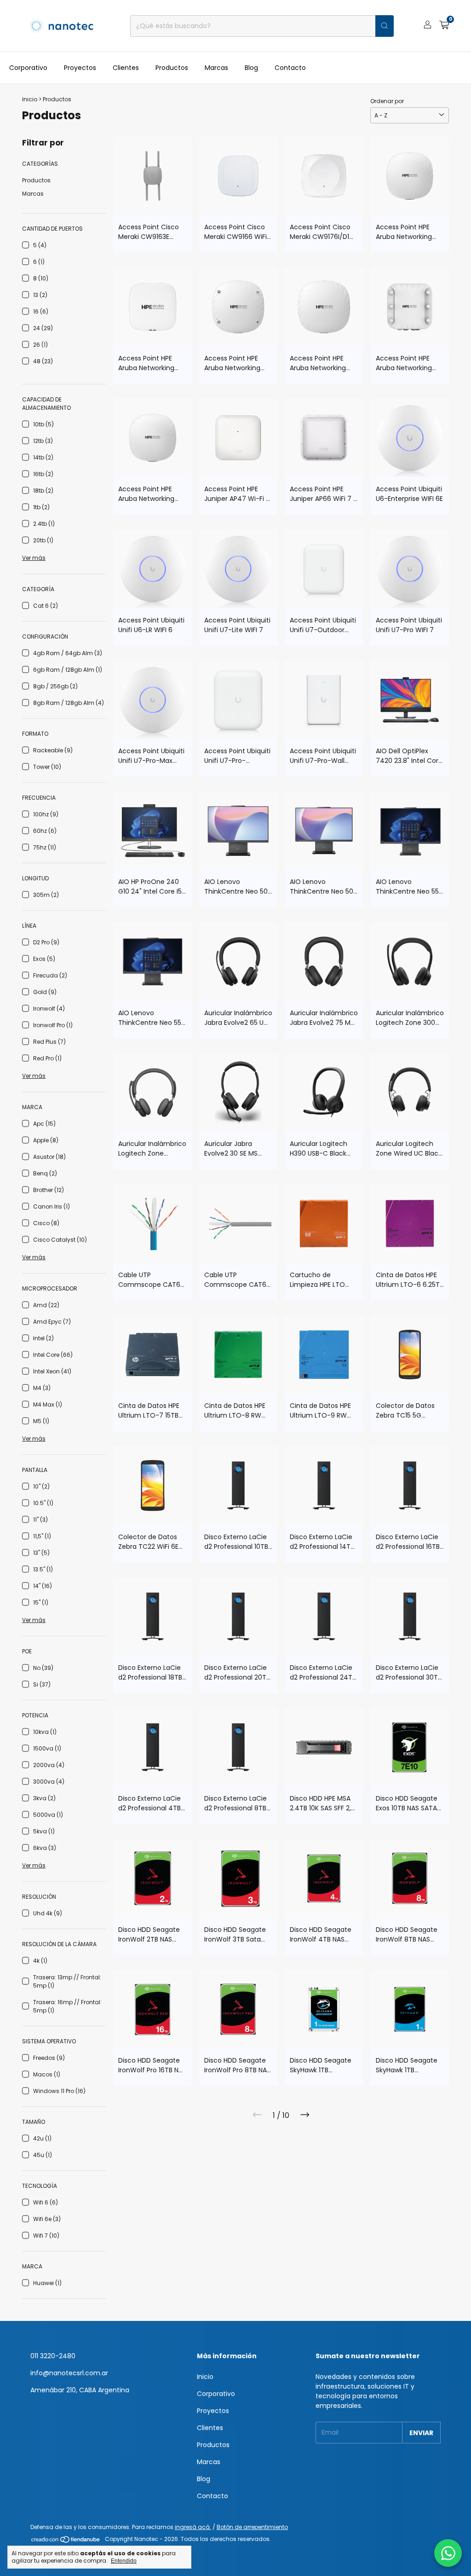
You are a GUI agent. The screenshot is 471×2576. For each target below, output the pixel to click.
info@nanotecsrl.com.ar (69, 2373)
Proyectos (80, 68)
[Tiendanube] (66, 2541)
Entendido (124, 2561)
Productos (172, 68)
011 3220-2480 (53, 2356)
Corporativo (28, 68)
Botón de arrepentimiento (252, 2527)
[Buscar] (385, 26)
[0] (444, 26)
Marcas (216, 68)
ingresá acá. (193, 2527)
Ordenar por (387, 101)
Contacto (290, 68)
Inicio (30, 99)
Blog (251, 68)
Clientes (126, 68)
